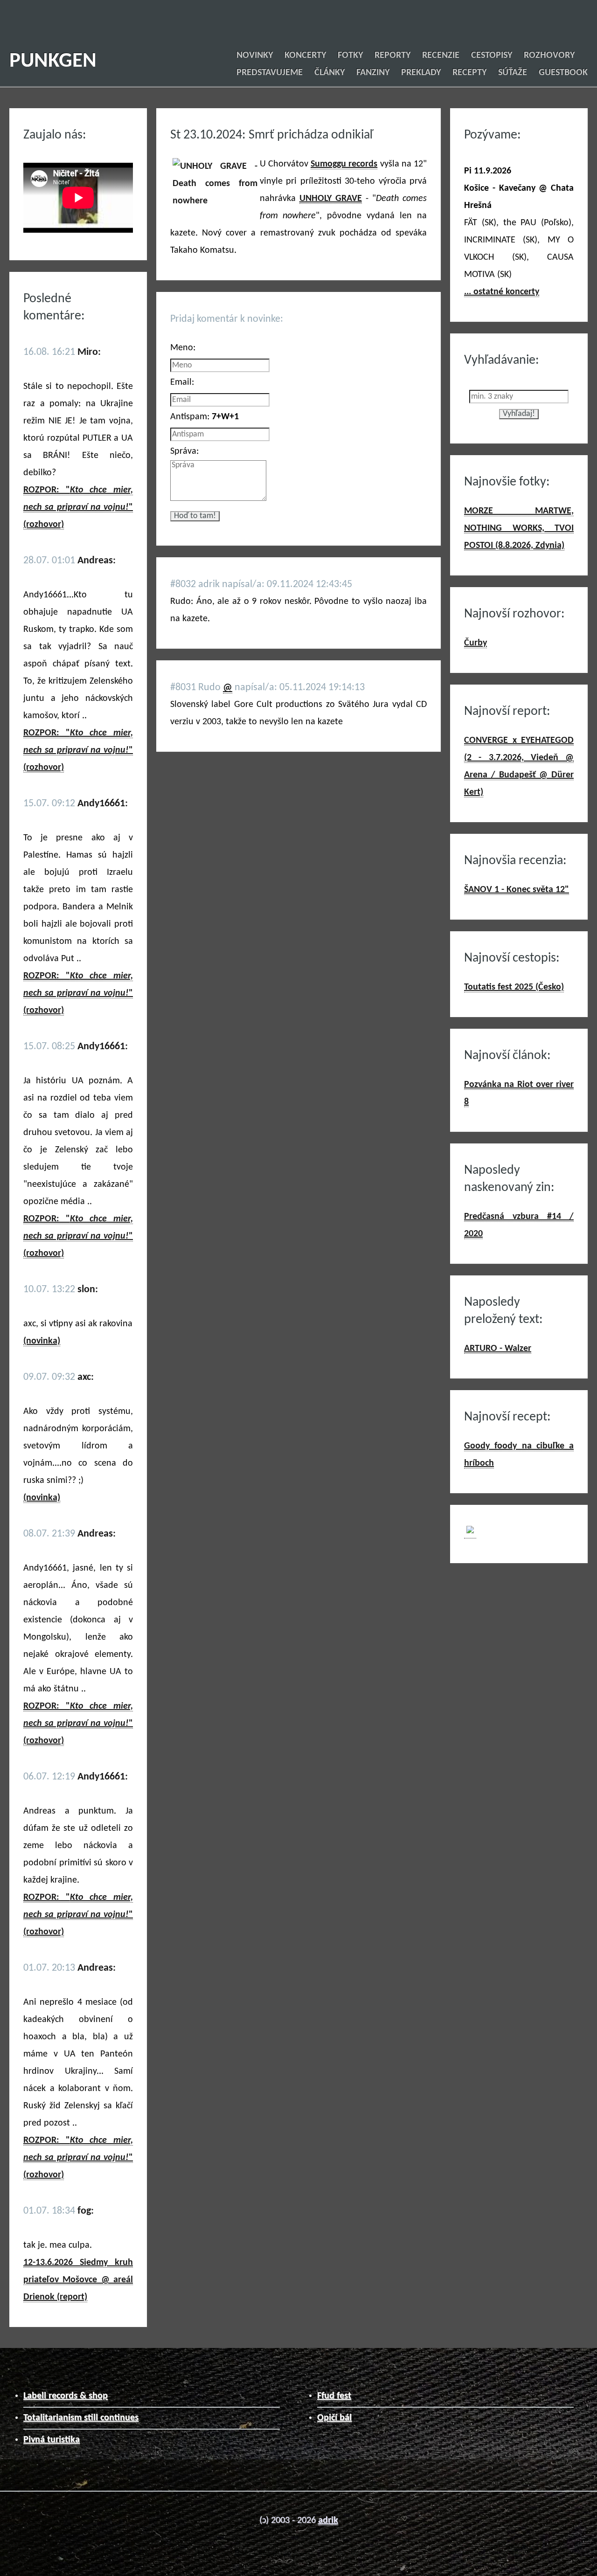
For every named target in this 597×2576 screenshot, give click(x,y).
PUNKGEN (53, 61)
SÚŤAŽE (513, 73)
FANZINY (373, 73)
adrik (328, 2521)
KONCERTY (305, 55)
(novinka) (42, 1341)
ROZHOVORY (549, 55)
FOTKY (350, 55)
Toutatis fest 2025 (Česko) (514, 987)
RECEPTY (469, 73)
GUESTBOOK (563, 73)
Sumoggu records (344, 164)
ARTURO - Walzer (498, 1349)
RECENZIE (441, 55)
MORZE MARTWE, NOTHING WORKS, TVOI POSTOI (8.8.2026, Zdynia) (519, 528)
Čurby (476, 643)
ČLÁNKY (330, 73)
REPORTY (392, 55)
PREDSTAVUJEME (270, 73)
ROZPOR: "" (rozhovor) (78, 507)
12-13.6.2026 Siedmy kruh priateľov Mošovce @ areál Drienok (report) (78, 2280)
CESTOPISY (492, 55)
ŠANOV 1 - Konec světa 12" (517, 890)
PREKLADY (421, 73)
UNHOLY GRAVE (331, 199)
